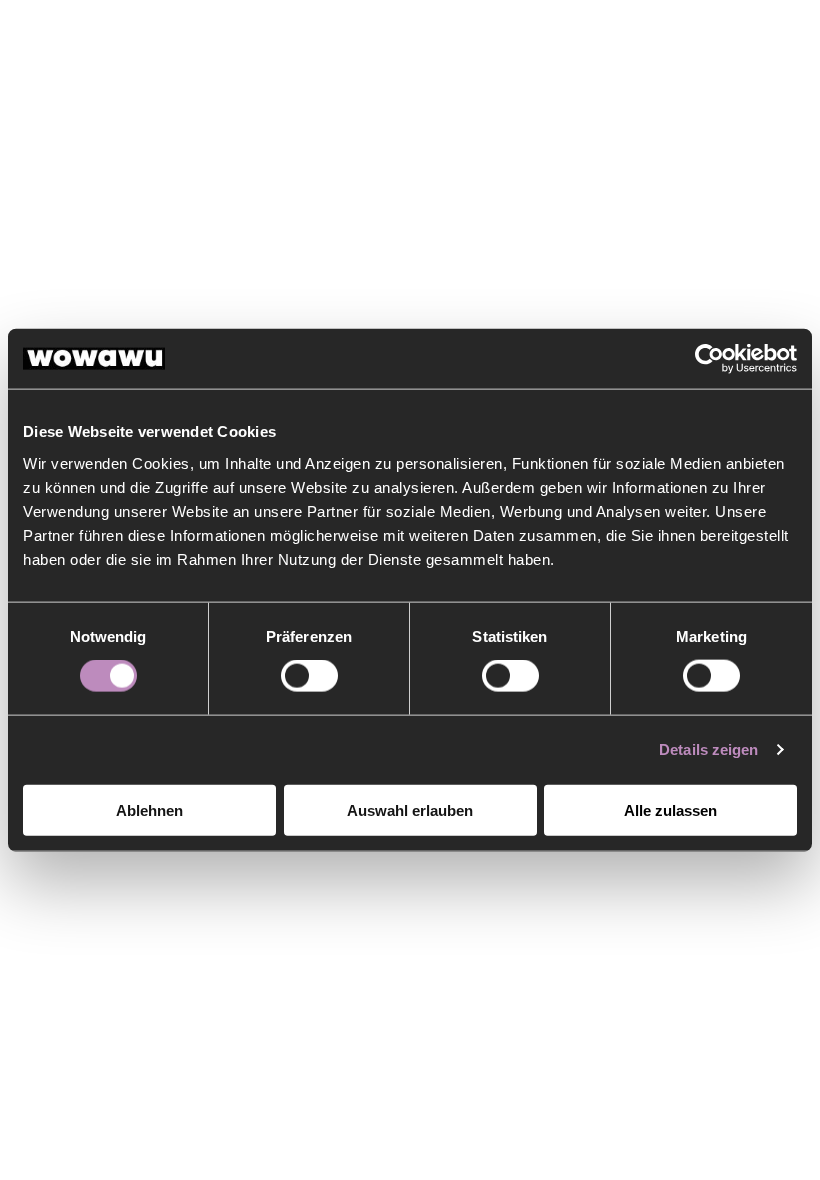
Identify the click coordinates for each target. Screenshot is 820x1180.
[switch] (309, 676)
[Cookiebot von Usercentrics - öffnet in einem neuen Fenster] (709, 359)
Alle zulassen (670, 809)
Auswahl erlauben (410, 809)
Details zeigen (708, 749)
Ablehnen (149, 809)
